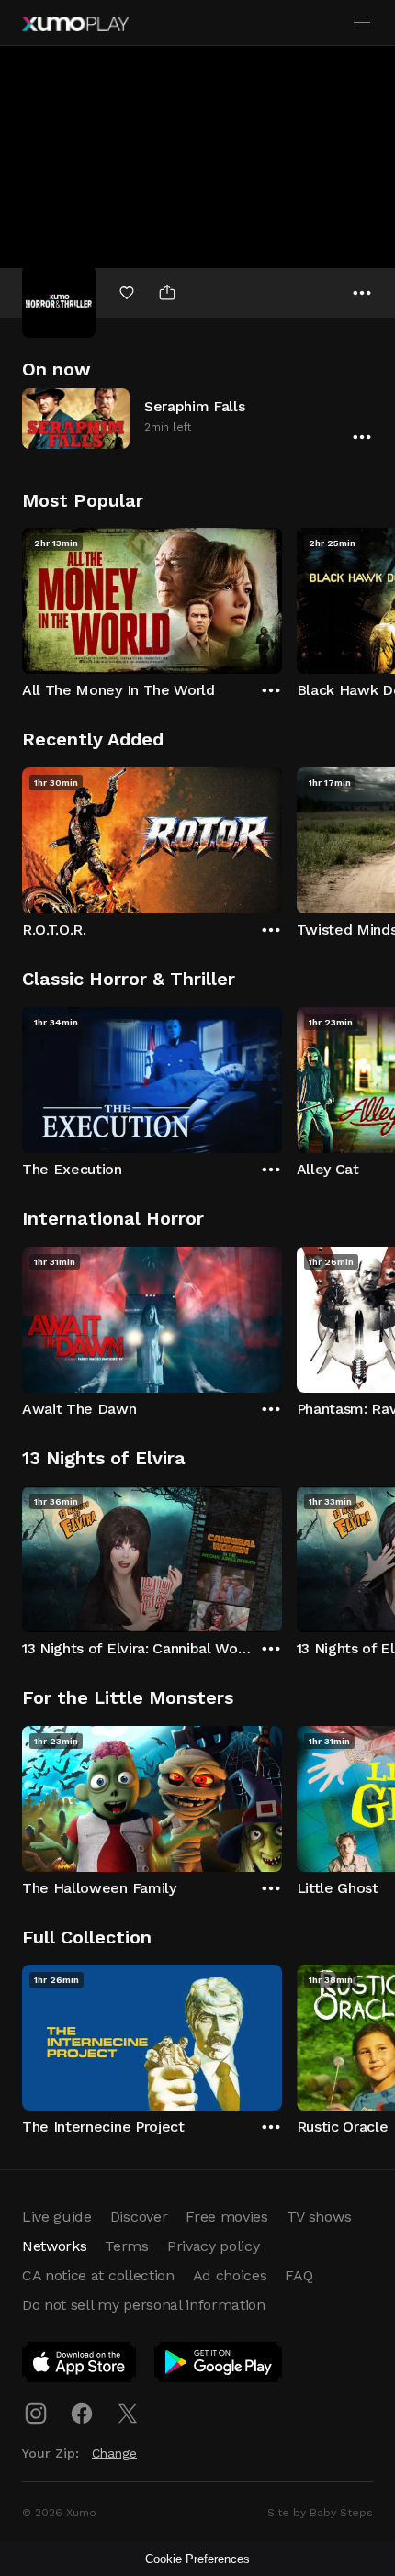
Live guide (57, 2217)
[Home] (75, 24)
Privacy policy (214, 2246)
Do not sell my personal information (144, 2305)
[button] (197, 418)
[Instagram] (36, 2414)
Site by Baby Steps (320, 2513)
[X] (128, 2414)
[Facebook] (82, 2414)
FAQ (299, 2275)
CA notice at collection (98, 2275)
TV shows (319, 2217)
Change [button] (114, 2453)
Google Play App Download (219, 2366)
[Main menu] (362, 23)
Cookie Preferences (197, 2559)
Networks (54, 2246)
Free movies (226, 2217)
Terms (126, 2246)
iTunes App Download (80, 2366)
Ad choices (230, 2275)
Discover (139, 2217)
